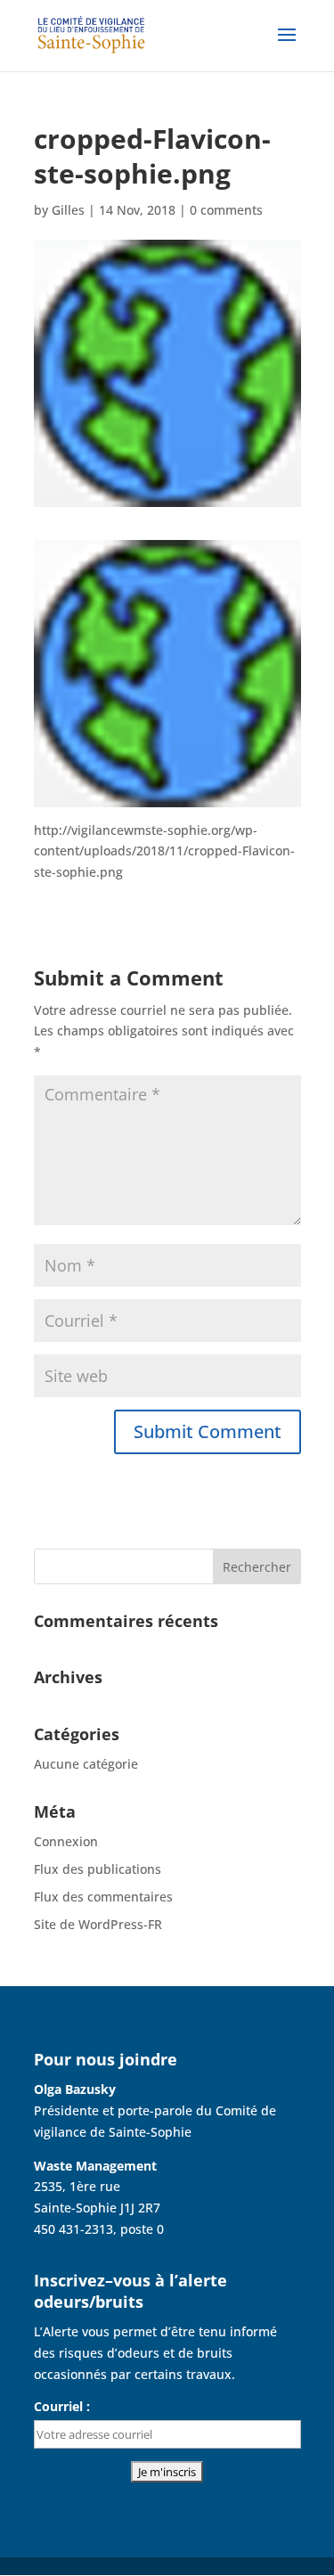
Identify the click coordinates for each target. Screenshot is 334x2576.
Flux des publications (98, 1869)
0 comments (226, 210)
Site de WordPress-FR (98, 1924)
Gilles (68, 210)
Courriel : (62, 2406)
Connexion (66, 1841)
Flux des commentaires (103, 1897)
